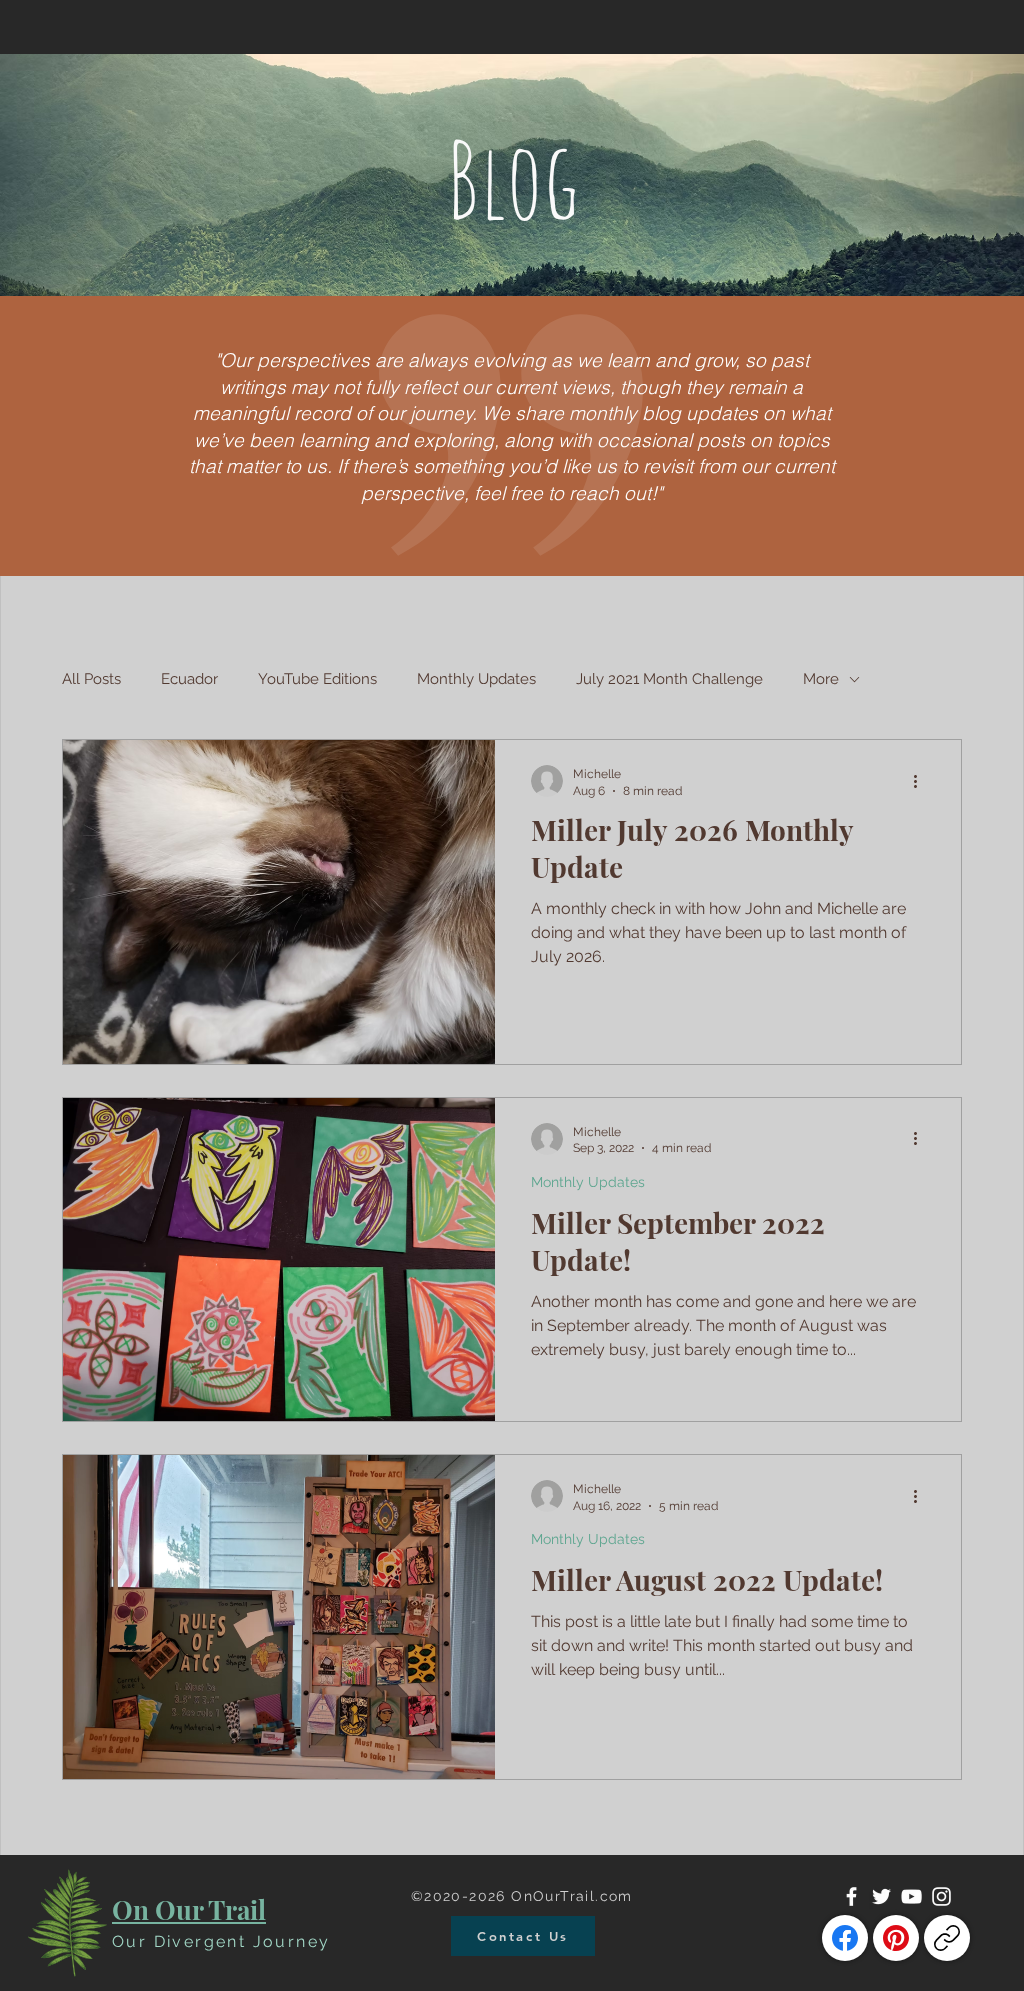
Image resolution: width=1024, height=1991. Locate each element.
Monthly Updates (476, 679)
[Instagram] (941, 1896)
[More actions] (922, 781)
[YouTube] (911, 1896)
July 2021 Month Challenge (669, 679)
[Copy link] (947, 1938)
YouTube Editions (317, 679)
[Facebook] (851, 1896)
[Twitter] (881, 1896)
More (821, 679)
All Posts (91, 679)
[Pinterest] (896, 1938)
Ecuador (189, 679)
